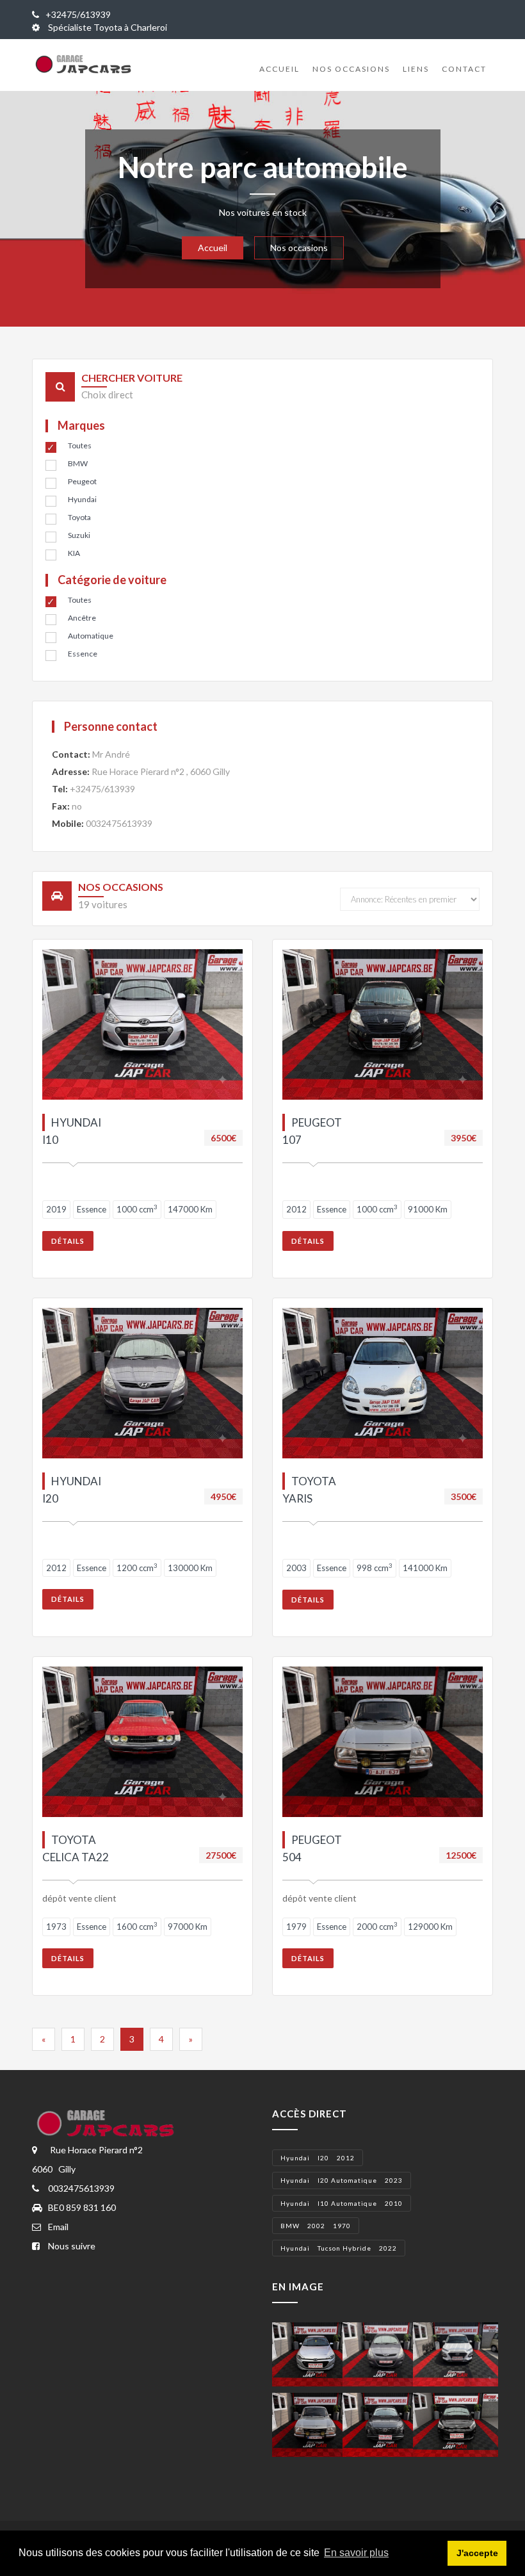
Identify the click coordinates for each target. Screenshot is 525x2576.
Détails (68, 1241)
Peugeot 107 (312, 1131)
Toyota (79, 517)
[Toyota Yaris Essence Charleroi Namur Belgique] (383, 1383)
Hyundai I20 (72, 1489)
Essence (83, 654)
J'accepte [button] (477, 2553)
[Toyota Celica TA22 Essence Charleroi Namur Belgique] (142, 1742)
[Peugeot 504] (315, 2423)
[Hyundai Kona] (456, 2353)
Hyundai (82, 499)
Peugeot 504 (312, 1848)
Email (58, 2227)
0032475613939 (119, 823)
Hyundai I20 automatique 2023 (342, 2180)
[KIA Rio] (456, 2423)
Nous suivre (72, 2246)
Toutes (80, 445)
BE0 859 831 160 (82, 2207)
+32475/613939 (78, 14)
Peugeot (82, 481)
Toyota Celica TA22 (76, 1848)
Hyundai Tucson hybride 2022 (339, 2248)
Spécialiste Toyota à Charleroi (107, 27)
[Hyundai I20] (315, 2353)
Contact (464, 69)
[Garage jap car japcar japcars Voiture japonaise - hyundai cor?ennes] (108, 2124)
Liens (416, 69)
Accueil (279, 69)
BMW (78, 463)
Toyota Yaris (309, 1489)
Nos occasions (351, 69)
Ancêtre (82, 618)
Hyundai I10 (72, 1131)
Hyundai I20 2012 (318, 2158)
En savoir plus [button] (356, 2553)
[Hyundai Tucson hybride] (385, 2423)
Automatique (91, 636)
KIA (74, 553)
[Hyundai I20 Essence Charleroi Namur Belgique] (142, 1383)
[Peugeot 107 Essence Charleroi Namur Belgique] (383, 1024)
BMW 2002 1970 (316, 2226)
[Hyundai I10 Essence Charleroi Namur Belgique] (142, 1024)
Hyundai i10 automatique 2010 (342, 2203)
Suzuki (79, 535)
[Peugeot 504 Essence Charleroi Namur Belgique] (383, 1742)
